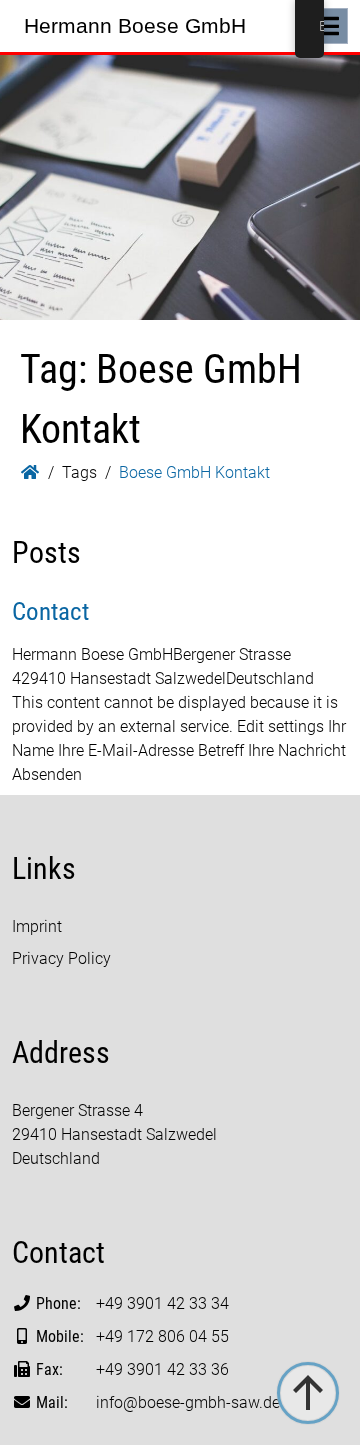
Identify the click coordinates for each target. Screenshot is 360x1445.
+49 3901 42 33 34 (162, 1303)
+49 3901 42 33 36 (162, 1369)
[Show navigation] (328, 26)
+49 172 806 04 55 (162, 1336)
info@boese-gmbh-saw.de (188, 1402)
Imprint (37, 926)
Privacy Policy (61, 958)
